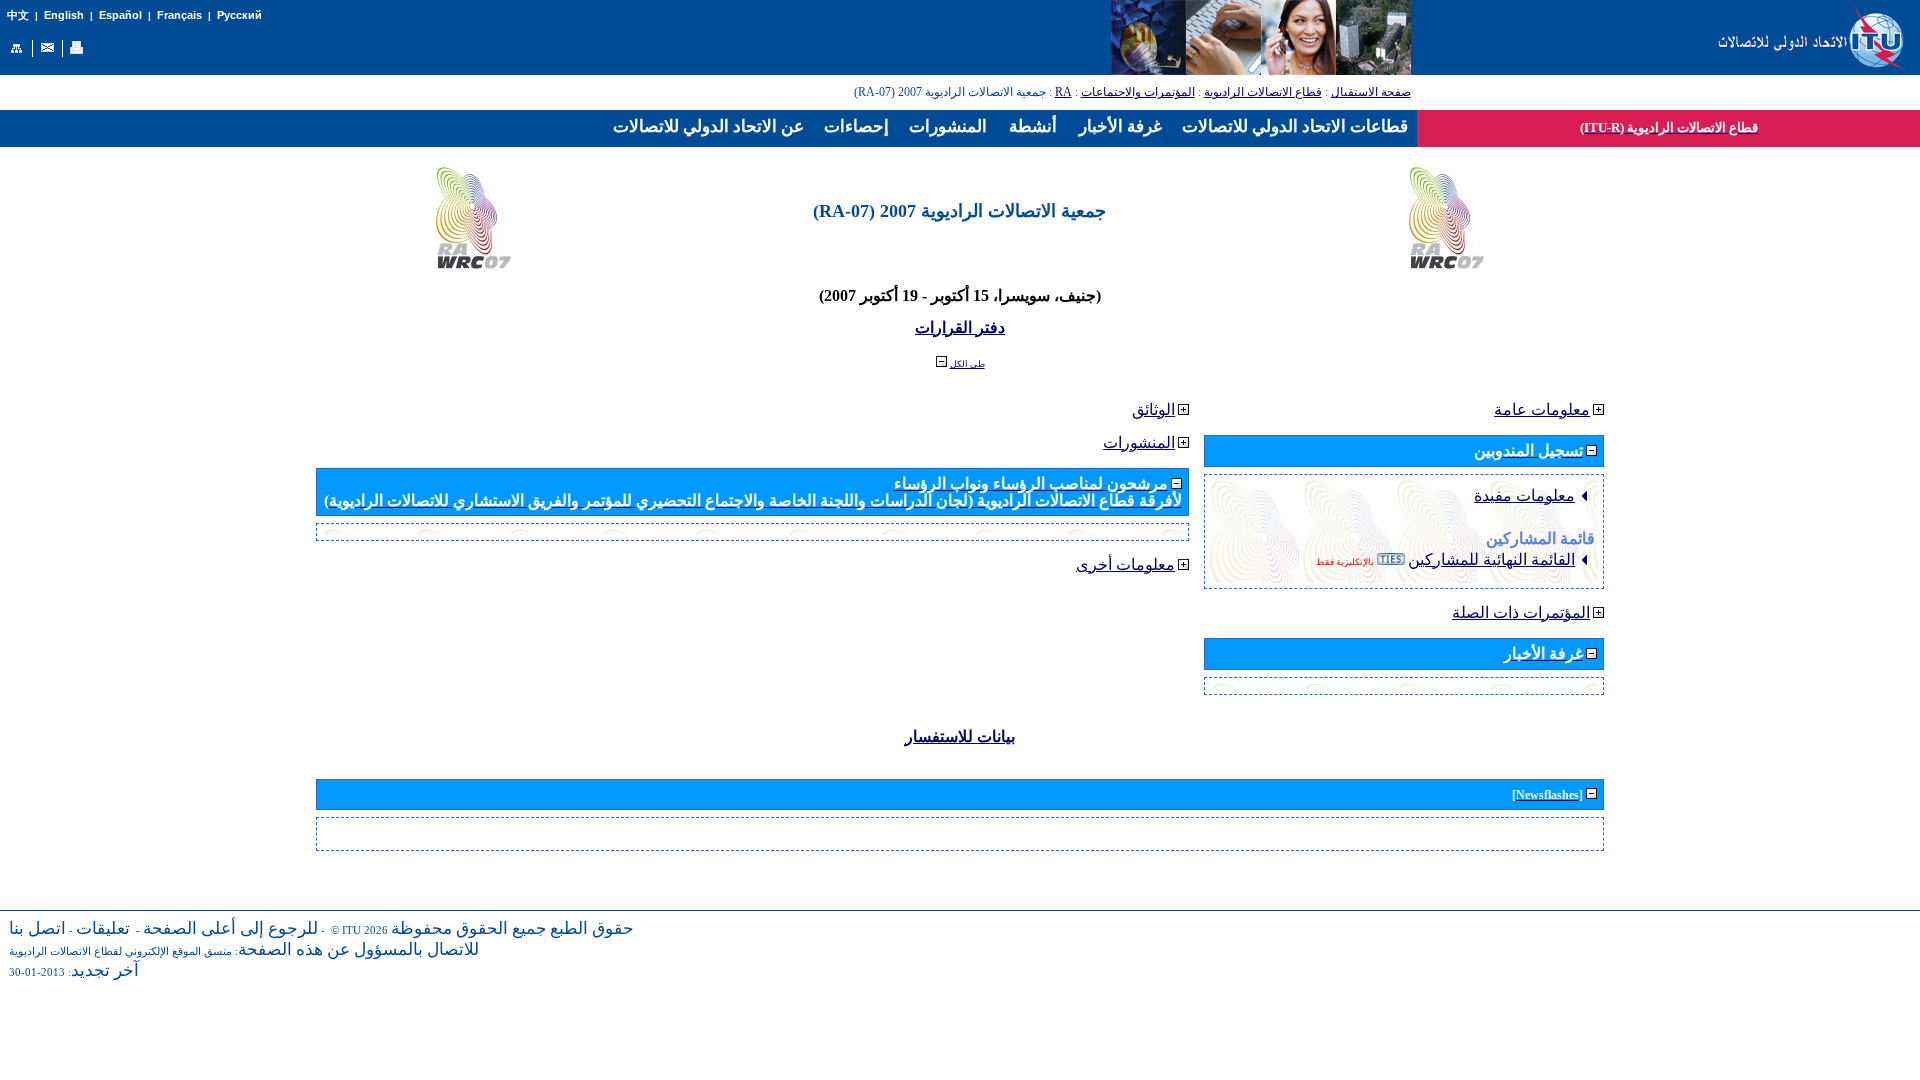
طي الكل (967, 364)
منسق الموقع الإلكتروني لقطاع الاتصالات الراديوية (120, 951)
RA (1063, 92)
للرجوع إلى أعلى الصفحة (230, 928)
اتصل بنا (37, 928)
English (64, 15)
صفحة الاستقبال (1371, 92)
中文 (18, 15)
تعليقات (103, 928)
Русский (239, 15)
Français (179, 15)
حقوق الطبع (592, 928)
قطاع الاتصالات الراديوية (1263, 92)
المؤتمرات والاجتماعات (1138, 92)
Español (120, 15)
